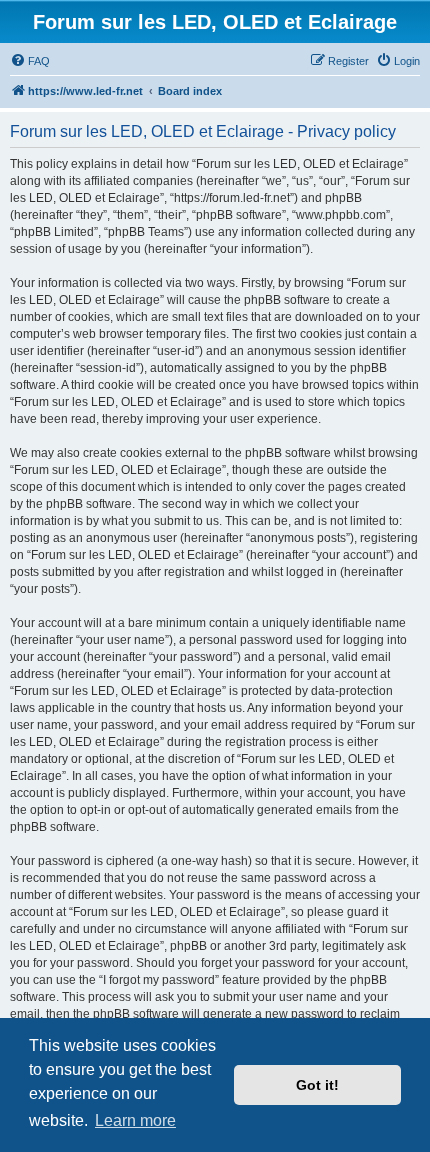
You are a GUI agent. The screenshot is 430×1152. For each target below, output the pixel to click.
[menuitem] (30, 61)
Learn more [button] (135, 1120)
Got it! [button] (317, 1085)
